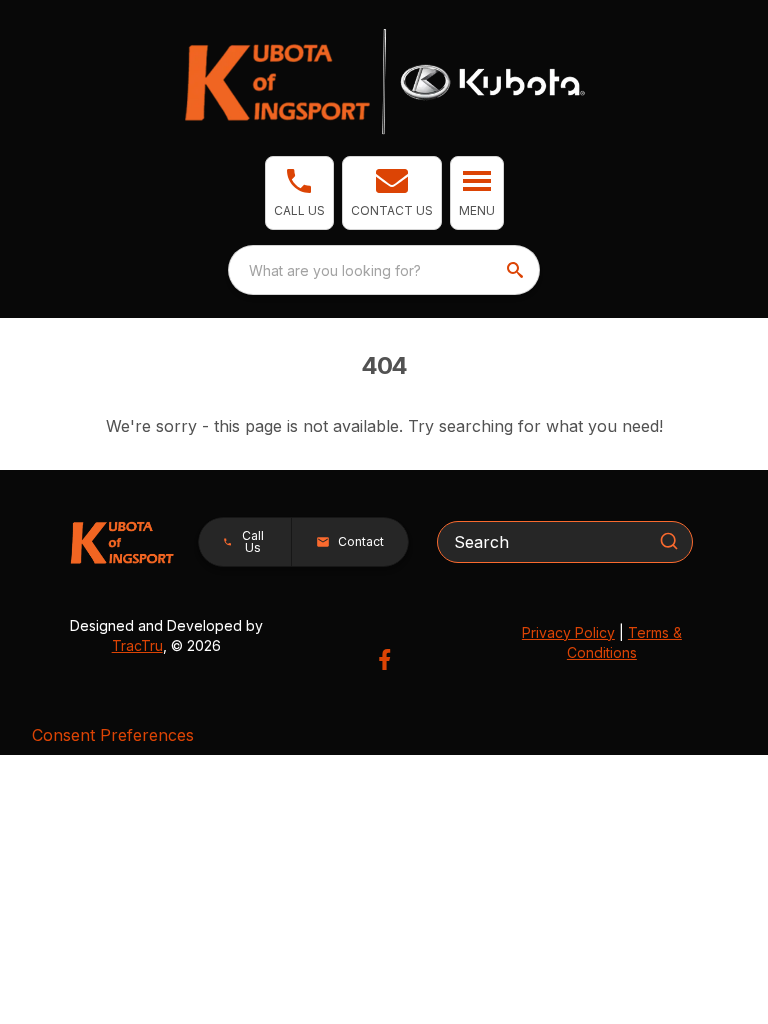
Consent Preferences (113, 735)
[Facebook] (384, 659)
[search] (517, 270)
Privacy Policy (568, 632)
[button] (299, 193)
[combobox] (384, 270)
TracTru (137, 645)
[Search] (669, 541)
